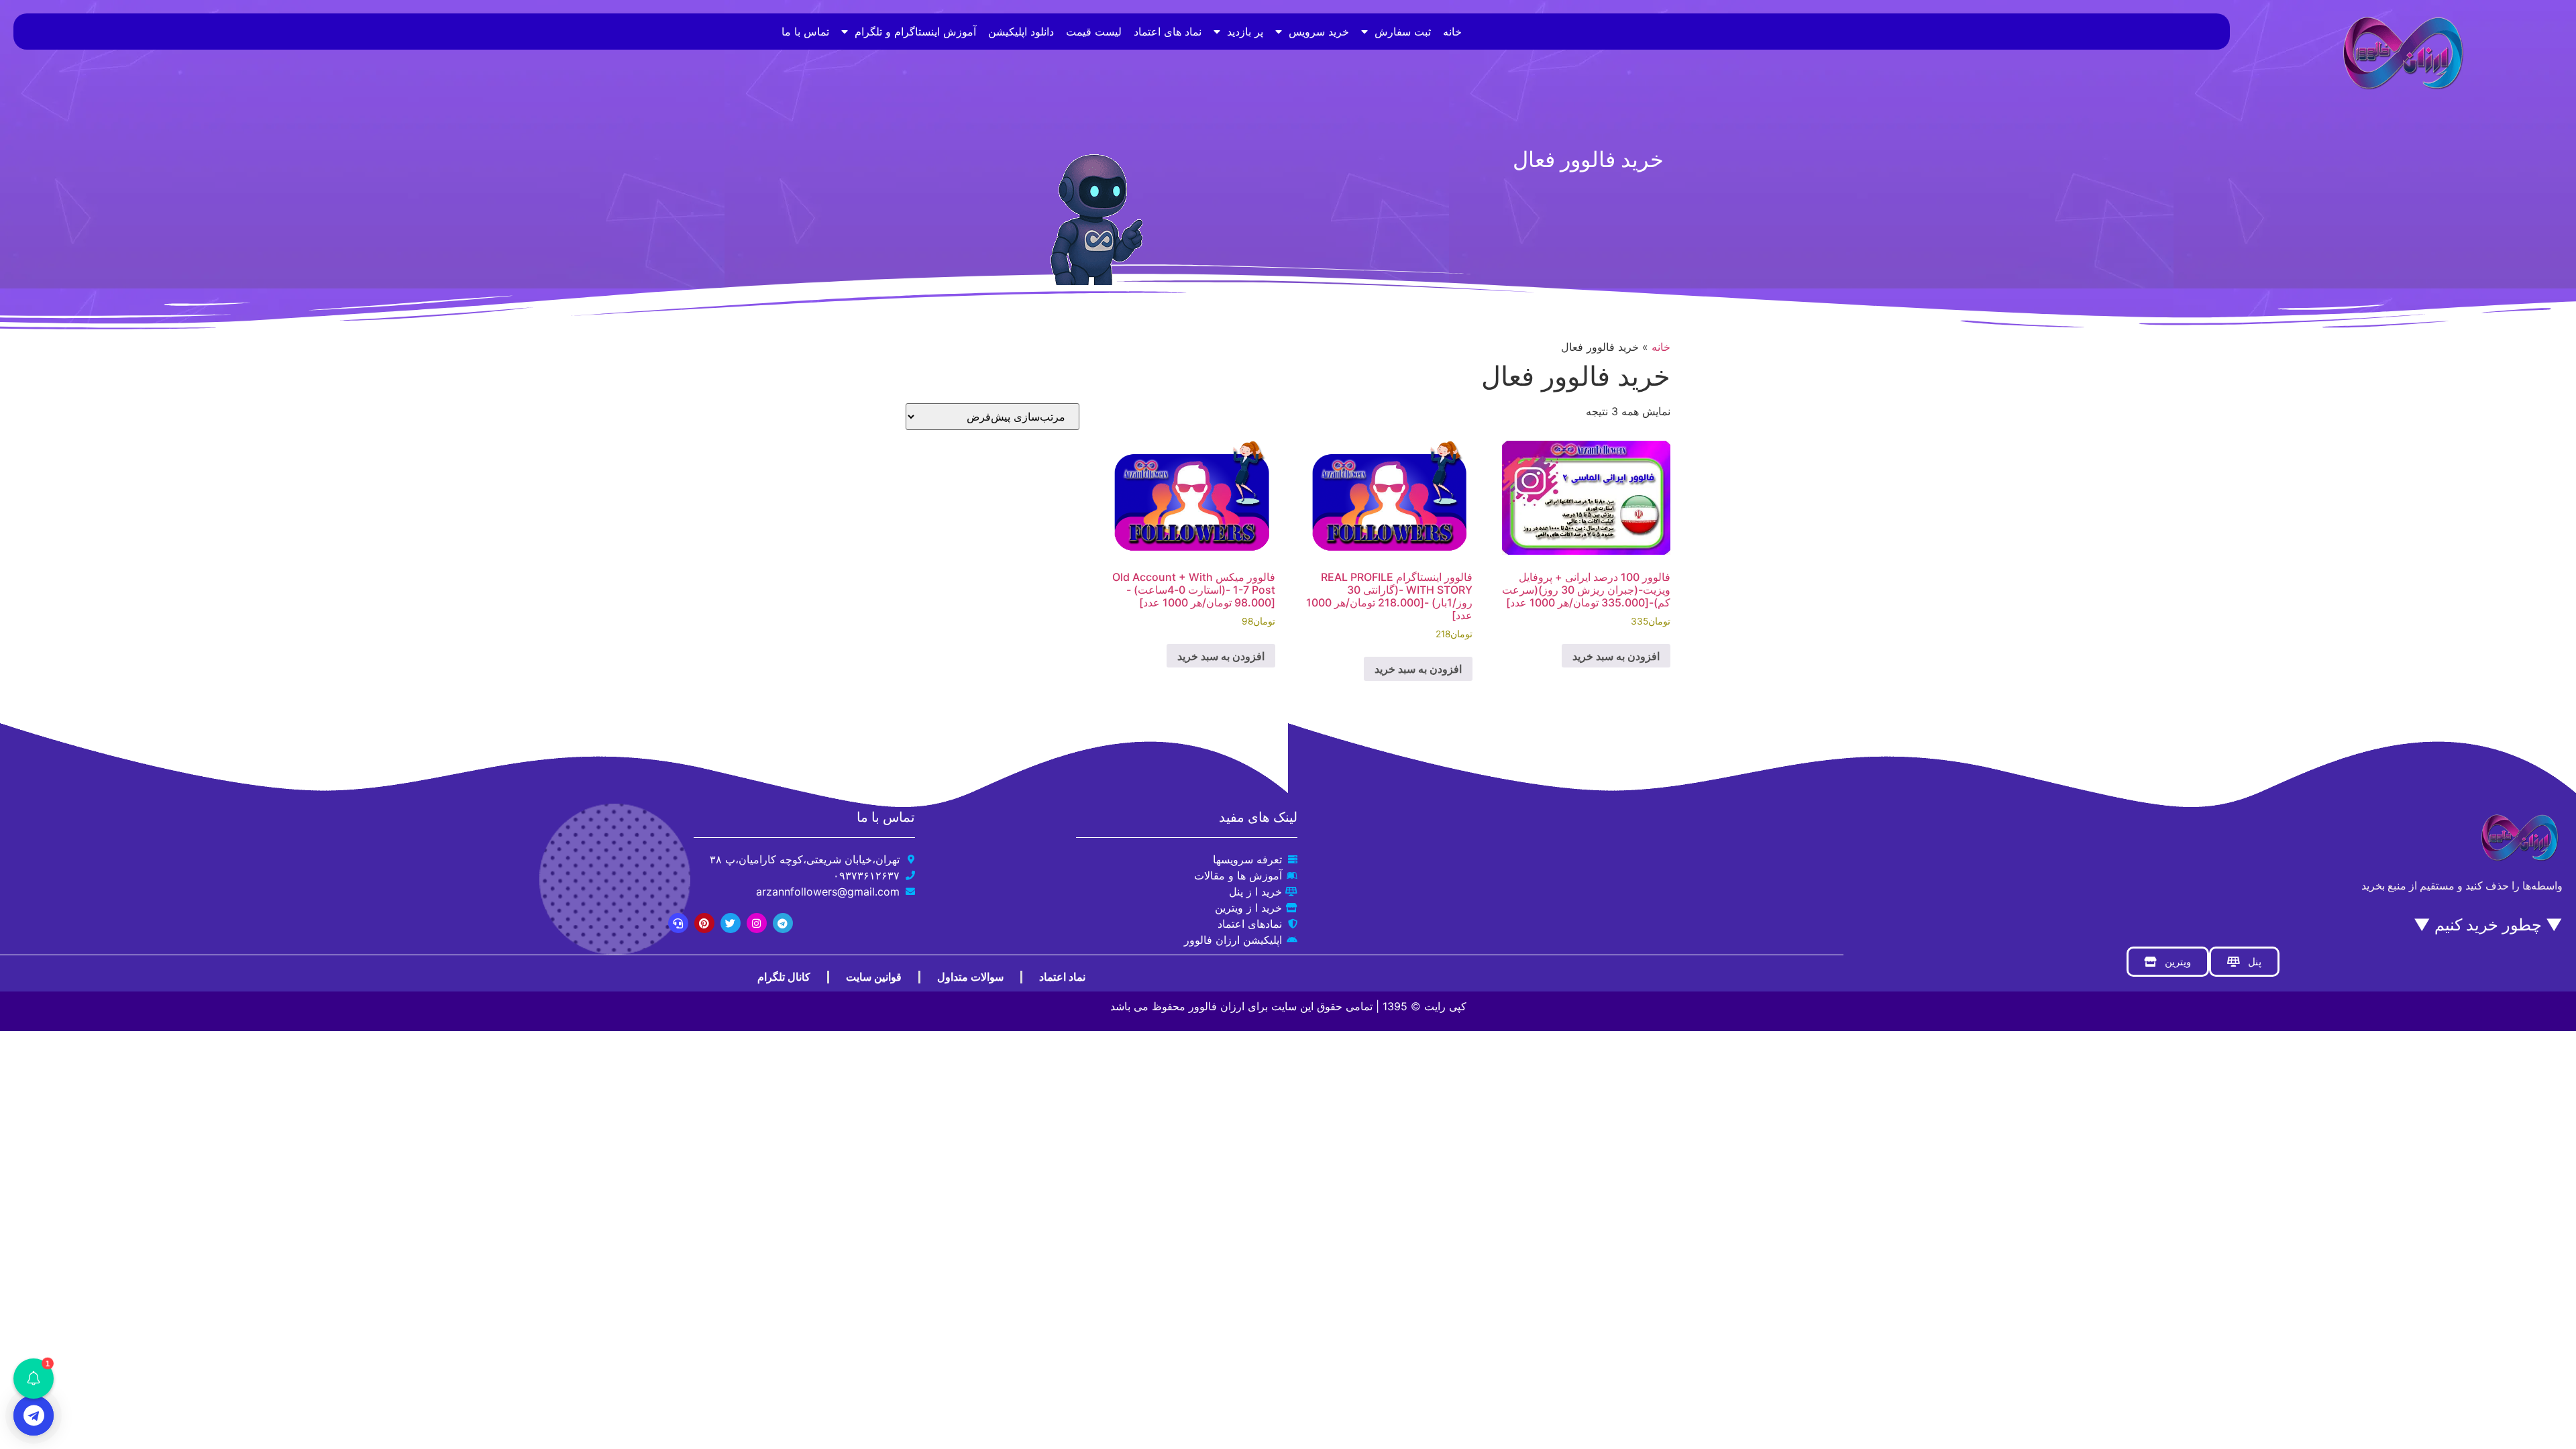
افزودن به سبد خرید (1616, 656)
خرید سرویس (1319, 32)
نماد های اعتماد (1168, 32)
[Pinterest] (704, 923)
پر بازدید (1245, 32)
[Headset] (678, 923)
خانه (1452, 32)
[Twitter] (731, 923)
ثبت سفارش (1403, 32)
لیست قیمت (1094, 32)
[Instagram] (757, 923)
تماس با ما (805, 32)
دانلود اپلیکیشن (1021, 32)
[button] (34, 1379)
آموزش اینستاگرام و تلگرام (915, 32)
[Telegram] (783, 923)
